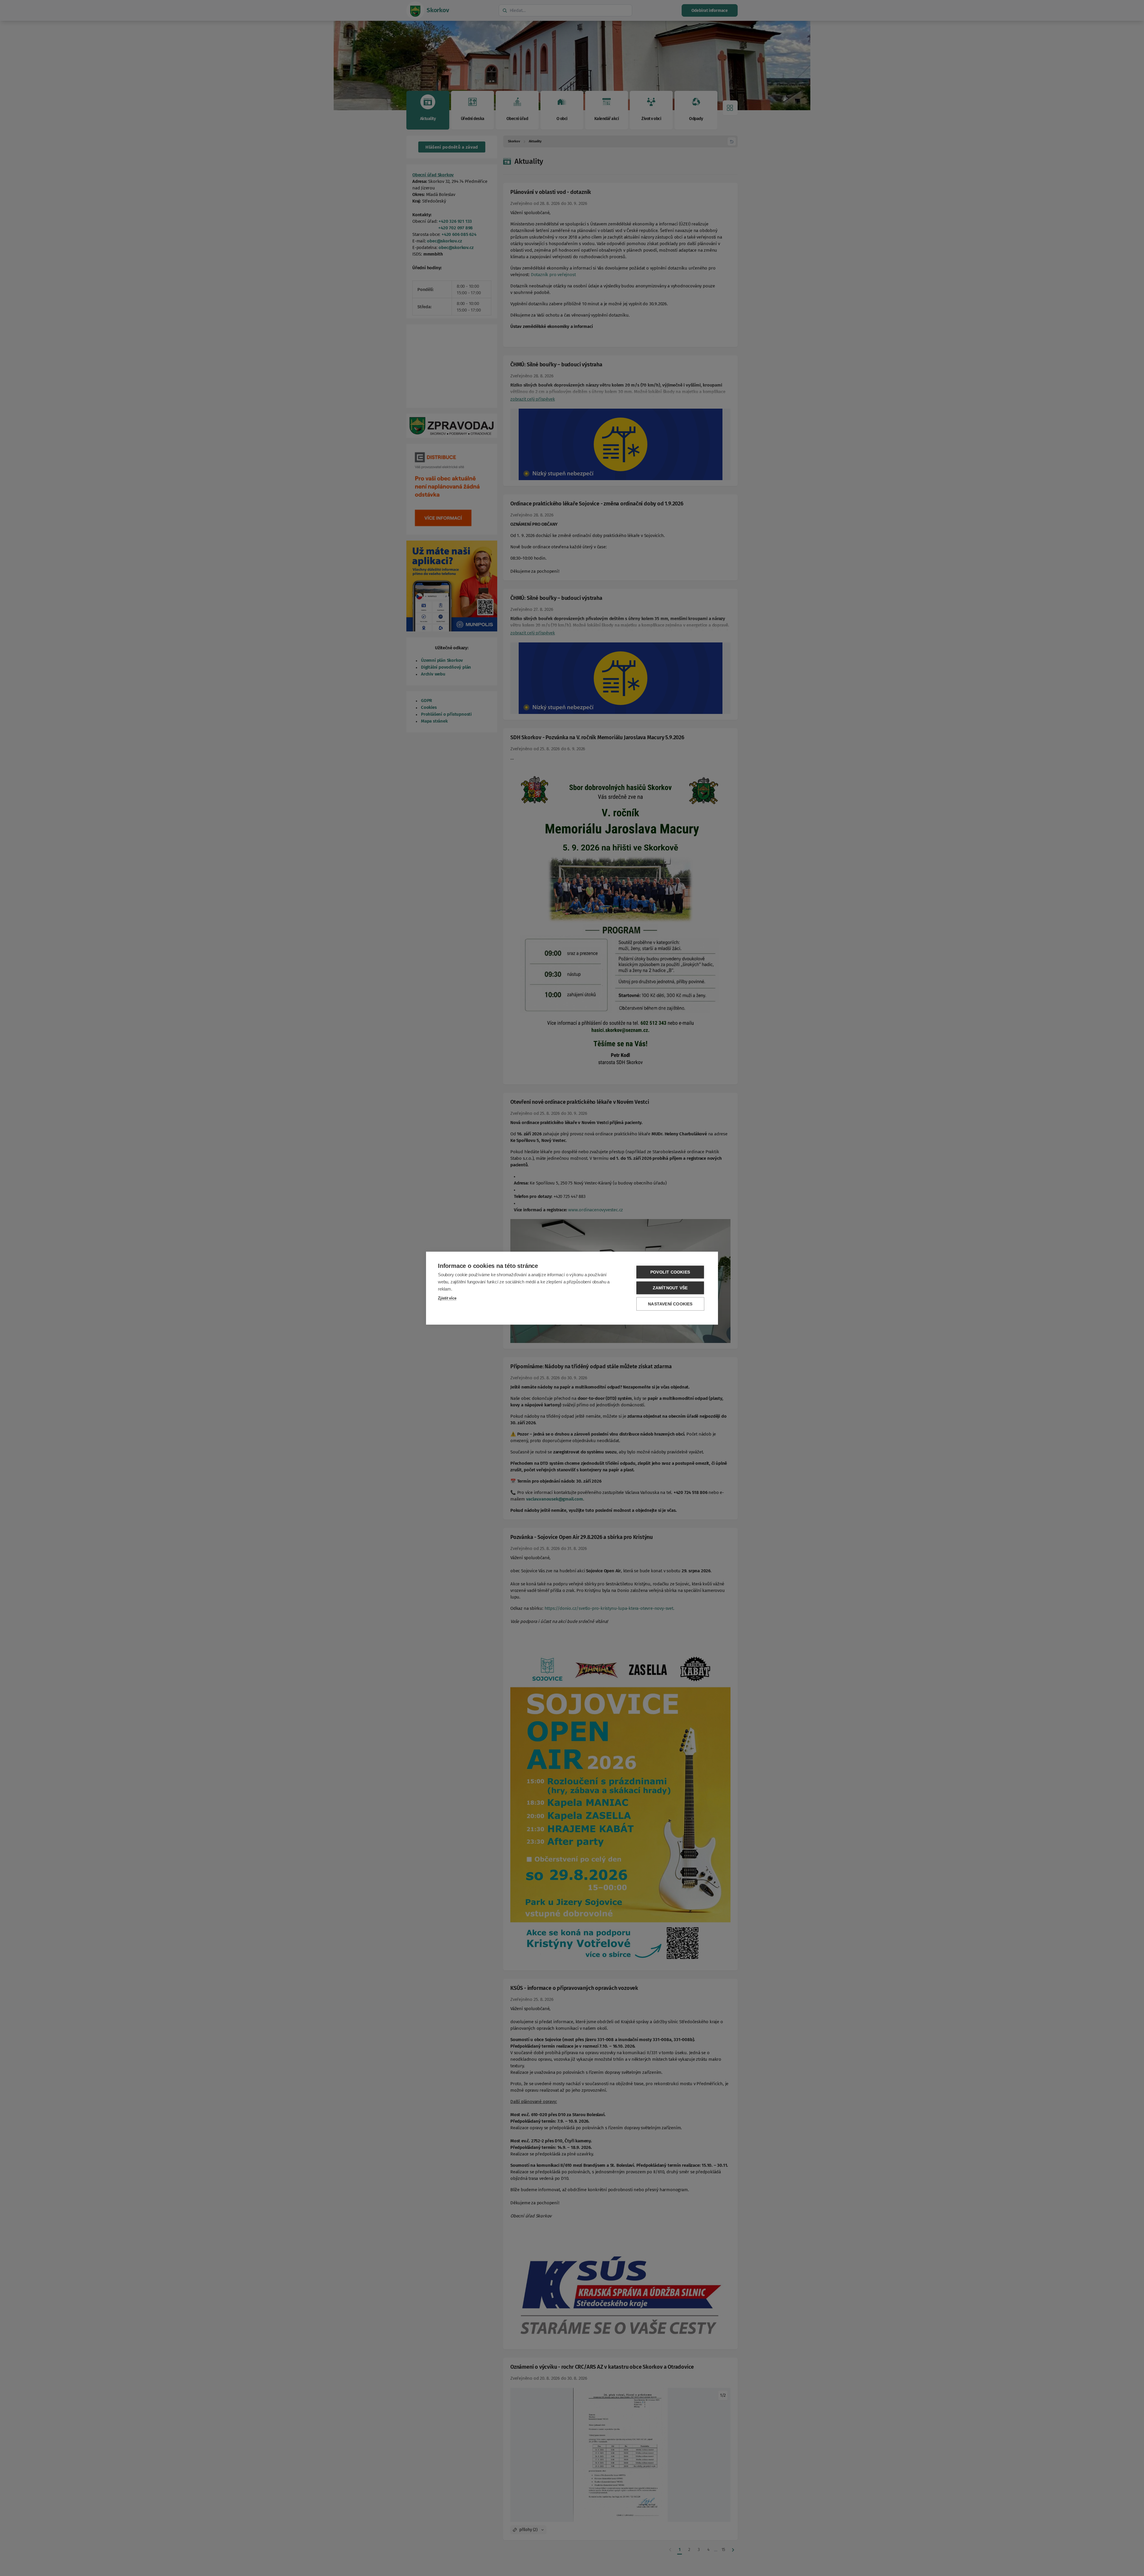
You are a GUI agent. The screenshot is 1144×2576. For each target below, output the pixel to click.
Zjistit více (447, 1298)
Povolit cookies (670, 1272)
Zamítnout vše (670, 1288)
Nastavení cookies (670, 1304)
